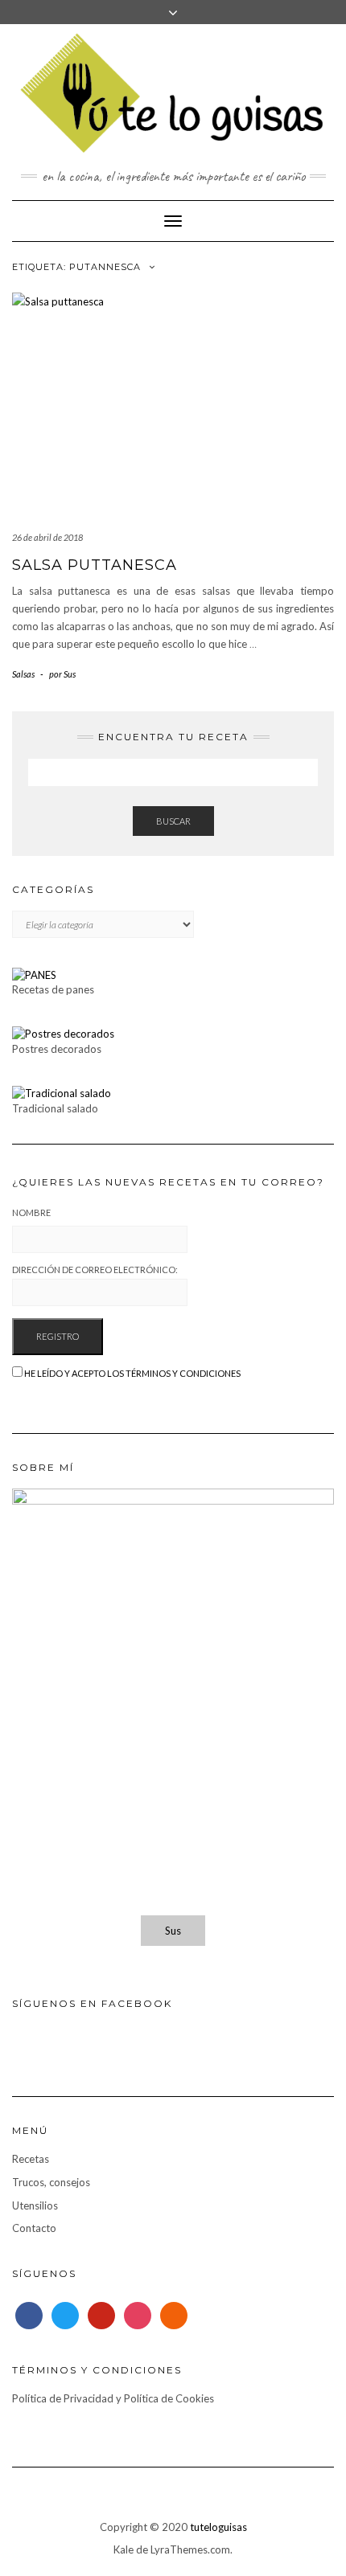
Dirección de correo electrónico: (95, 1270)
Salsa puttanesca (95, 565)
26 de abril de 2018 (47, 537)
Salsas (23, 674)
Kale (124, 2549)
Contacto (34, 2228)
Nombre (31, 1212)
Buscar (173, 821)
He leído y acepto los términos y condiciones (132, 1373)
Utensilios (35, 2205)
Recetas (31, 2159)
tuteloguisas (218, 2527)
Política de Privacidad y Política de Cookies (113, 2398)
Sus (173, 1931)
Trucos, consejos (51, 2182)
